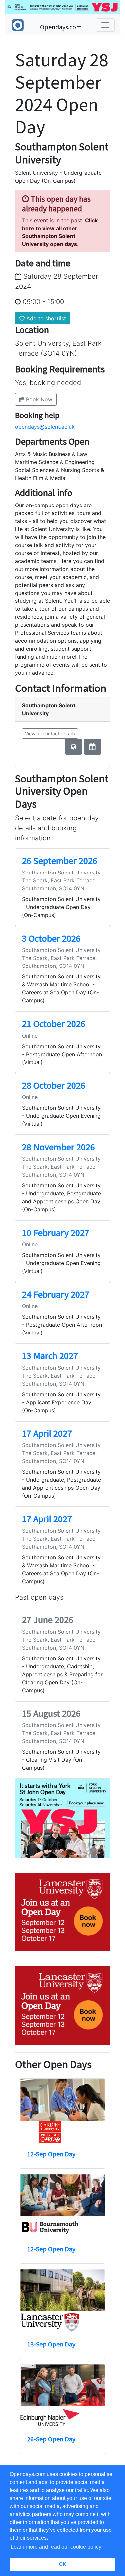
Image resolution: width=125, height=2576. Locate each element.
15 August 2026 (51, 1713)
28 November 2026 (58, 1147)
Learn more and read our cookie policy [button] (56, 2547)
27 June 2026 (48, 1620)
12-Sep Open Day (51, 2154)
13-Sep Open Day (51, 2344)
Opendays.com (61, 27)
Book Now (38, 399)
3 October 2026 (51, 938)
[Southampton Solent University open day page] (92, 747)
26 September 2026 (60, 861)
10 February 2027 (56, 1233)
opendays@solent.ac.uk (45, 427)
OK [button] (62, 2564)
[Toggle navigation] (105, 25)
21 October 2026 (54, 1024)
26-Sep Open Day (51, 2439)
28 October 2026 (54, 1085)
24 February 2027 (56, 1294)
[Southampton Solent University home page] (73, 747)
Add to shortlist (45, 318)
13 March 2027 (50, 1356)
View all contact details (50, 734)
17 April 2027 (47, 1433)
